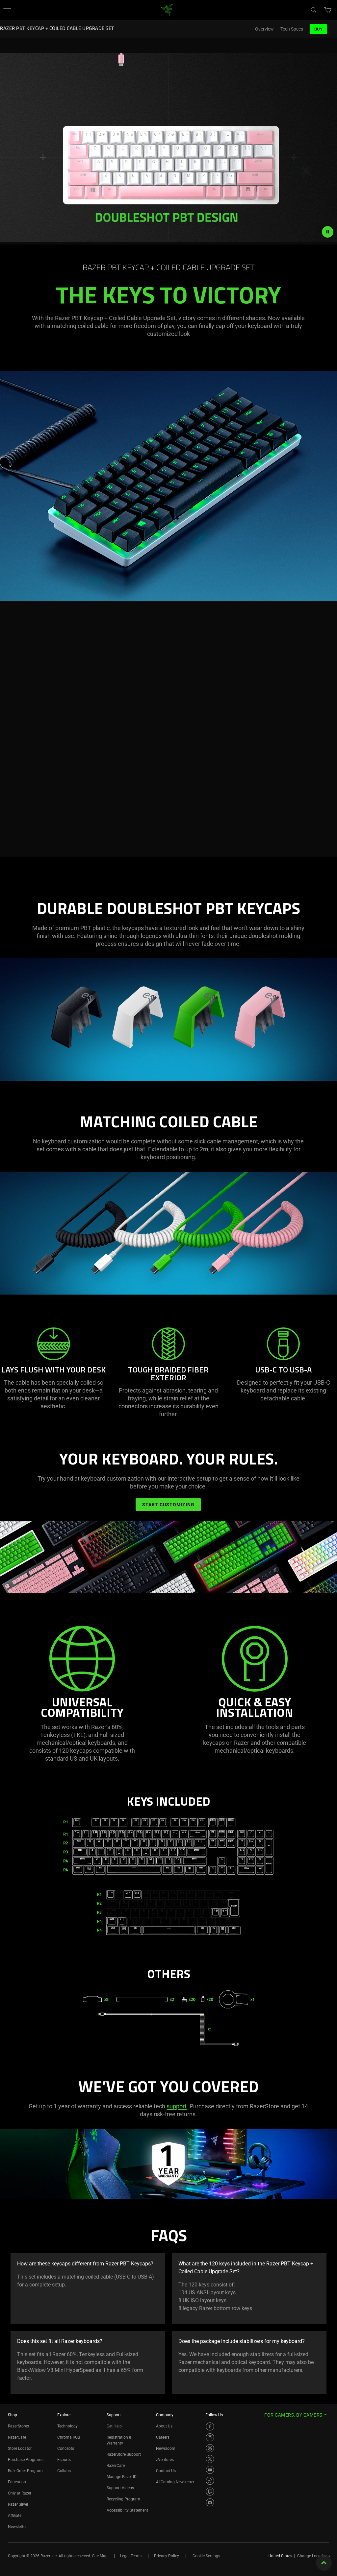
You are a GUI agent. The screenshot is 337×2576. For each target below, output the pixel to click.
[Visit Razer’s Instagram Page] (210, 2437)
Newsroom (166, 2448)
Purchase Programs (26, 2460)
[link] (167, 9)
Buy (318, 29)
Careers (163, 2437)
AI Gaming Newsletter (175, 2482)
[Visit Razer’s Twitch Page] (210, 2492)
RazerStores (18, 2426)
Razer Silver (18, 2504)
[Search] (313, 10)
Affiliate (15, 2516)
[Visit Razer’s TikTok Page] (210, 2481)
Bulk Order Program (25, 2471)
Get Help (114, 2426)
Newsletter (17, 2527)
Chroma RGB (69, 2437)
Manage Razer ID (122, 2477)
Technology (67, 2426)
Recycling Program (123, 2499)
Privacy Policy (167, 2556)
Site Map (100, 2556)
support (177, 2106)
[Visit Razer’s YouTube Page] (210, 2470)
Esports (64, 2460)
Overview (264, 29)
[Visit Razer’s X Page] (210, 2459)
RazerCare (116, 2466)
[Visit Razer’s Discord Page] (210, 2502)
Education (17, 2482)
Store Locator (20, 2448)
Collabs (64, 2471)
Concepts (66, 2448)
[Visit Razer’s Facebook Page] (210, 2426)
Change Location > (314, 2556)
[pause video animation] (328, 232)
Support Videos (120, 2488)
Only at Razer (20, 2493)
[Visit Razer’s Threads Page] (210, 2448)
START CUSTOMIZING (168, 1505)
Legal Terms (131, 2556)
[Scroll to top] (324, 2563)
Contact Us (166, 2471)
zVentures (165, 2460)
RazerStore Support (124, 2454)
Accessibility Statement (127, 2510)
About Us (164, 2426)
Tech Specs (292, 29)
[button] (7, 10)
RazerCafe (17, 2437)
